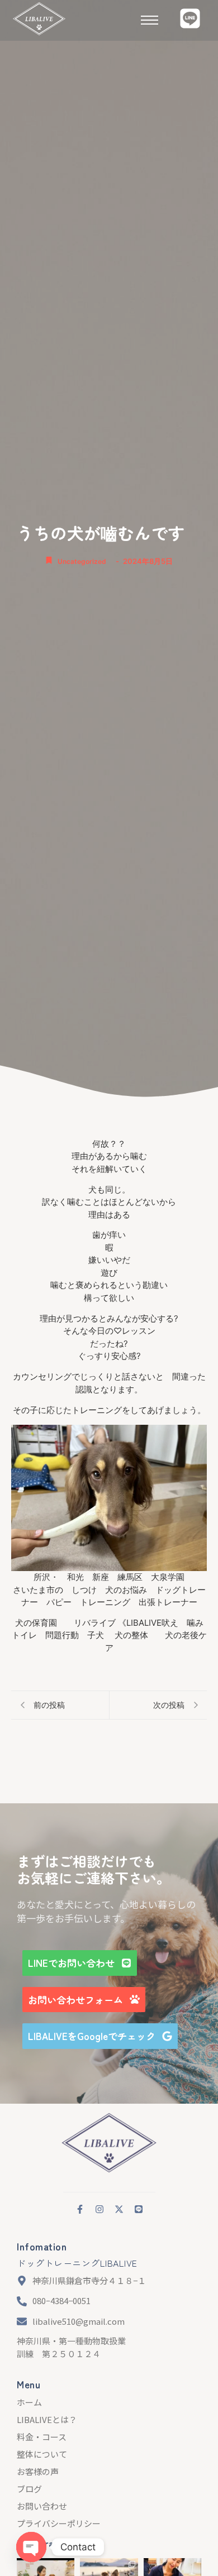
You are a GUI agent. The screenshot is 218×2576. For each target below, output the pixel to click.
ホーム (29, 2402)
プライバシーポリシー (59, 2523)
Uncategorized (82, 561)
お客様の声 (38, 2471)
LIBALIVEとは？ (47, 2419)
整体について (42, 2454)
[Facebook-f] (80, 2209)
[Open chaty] (31, 2547)
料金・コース (42, 2437)
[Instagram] (99, 2209)
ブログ (29, 2489)
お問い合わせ (42, 2506)
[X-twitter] (119, 2209)
